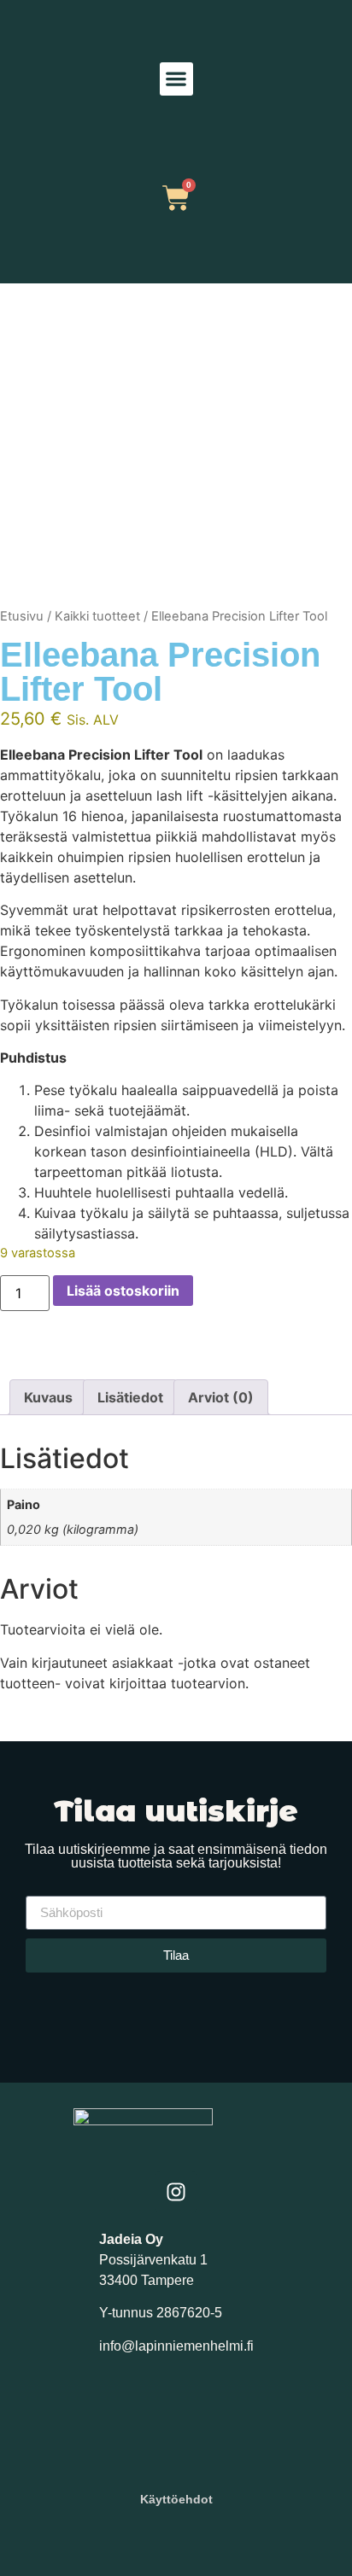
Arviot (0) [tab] (221, 1397)
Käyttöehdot (176, 2499)
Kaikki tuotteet (97, 616)
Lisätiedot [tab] (130, 1397)
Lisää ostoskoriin (123, 1291)
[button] (176, 79)
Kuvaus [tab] (48, 1397)
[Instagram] (176, 2192)
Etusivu (22, 616)
